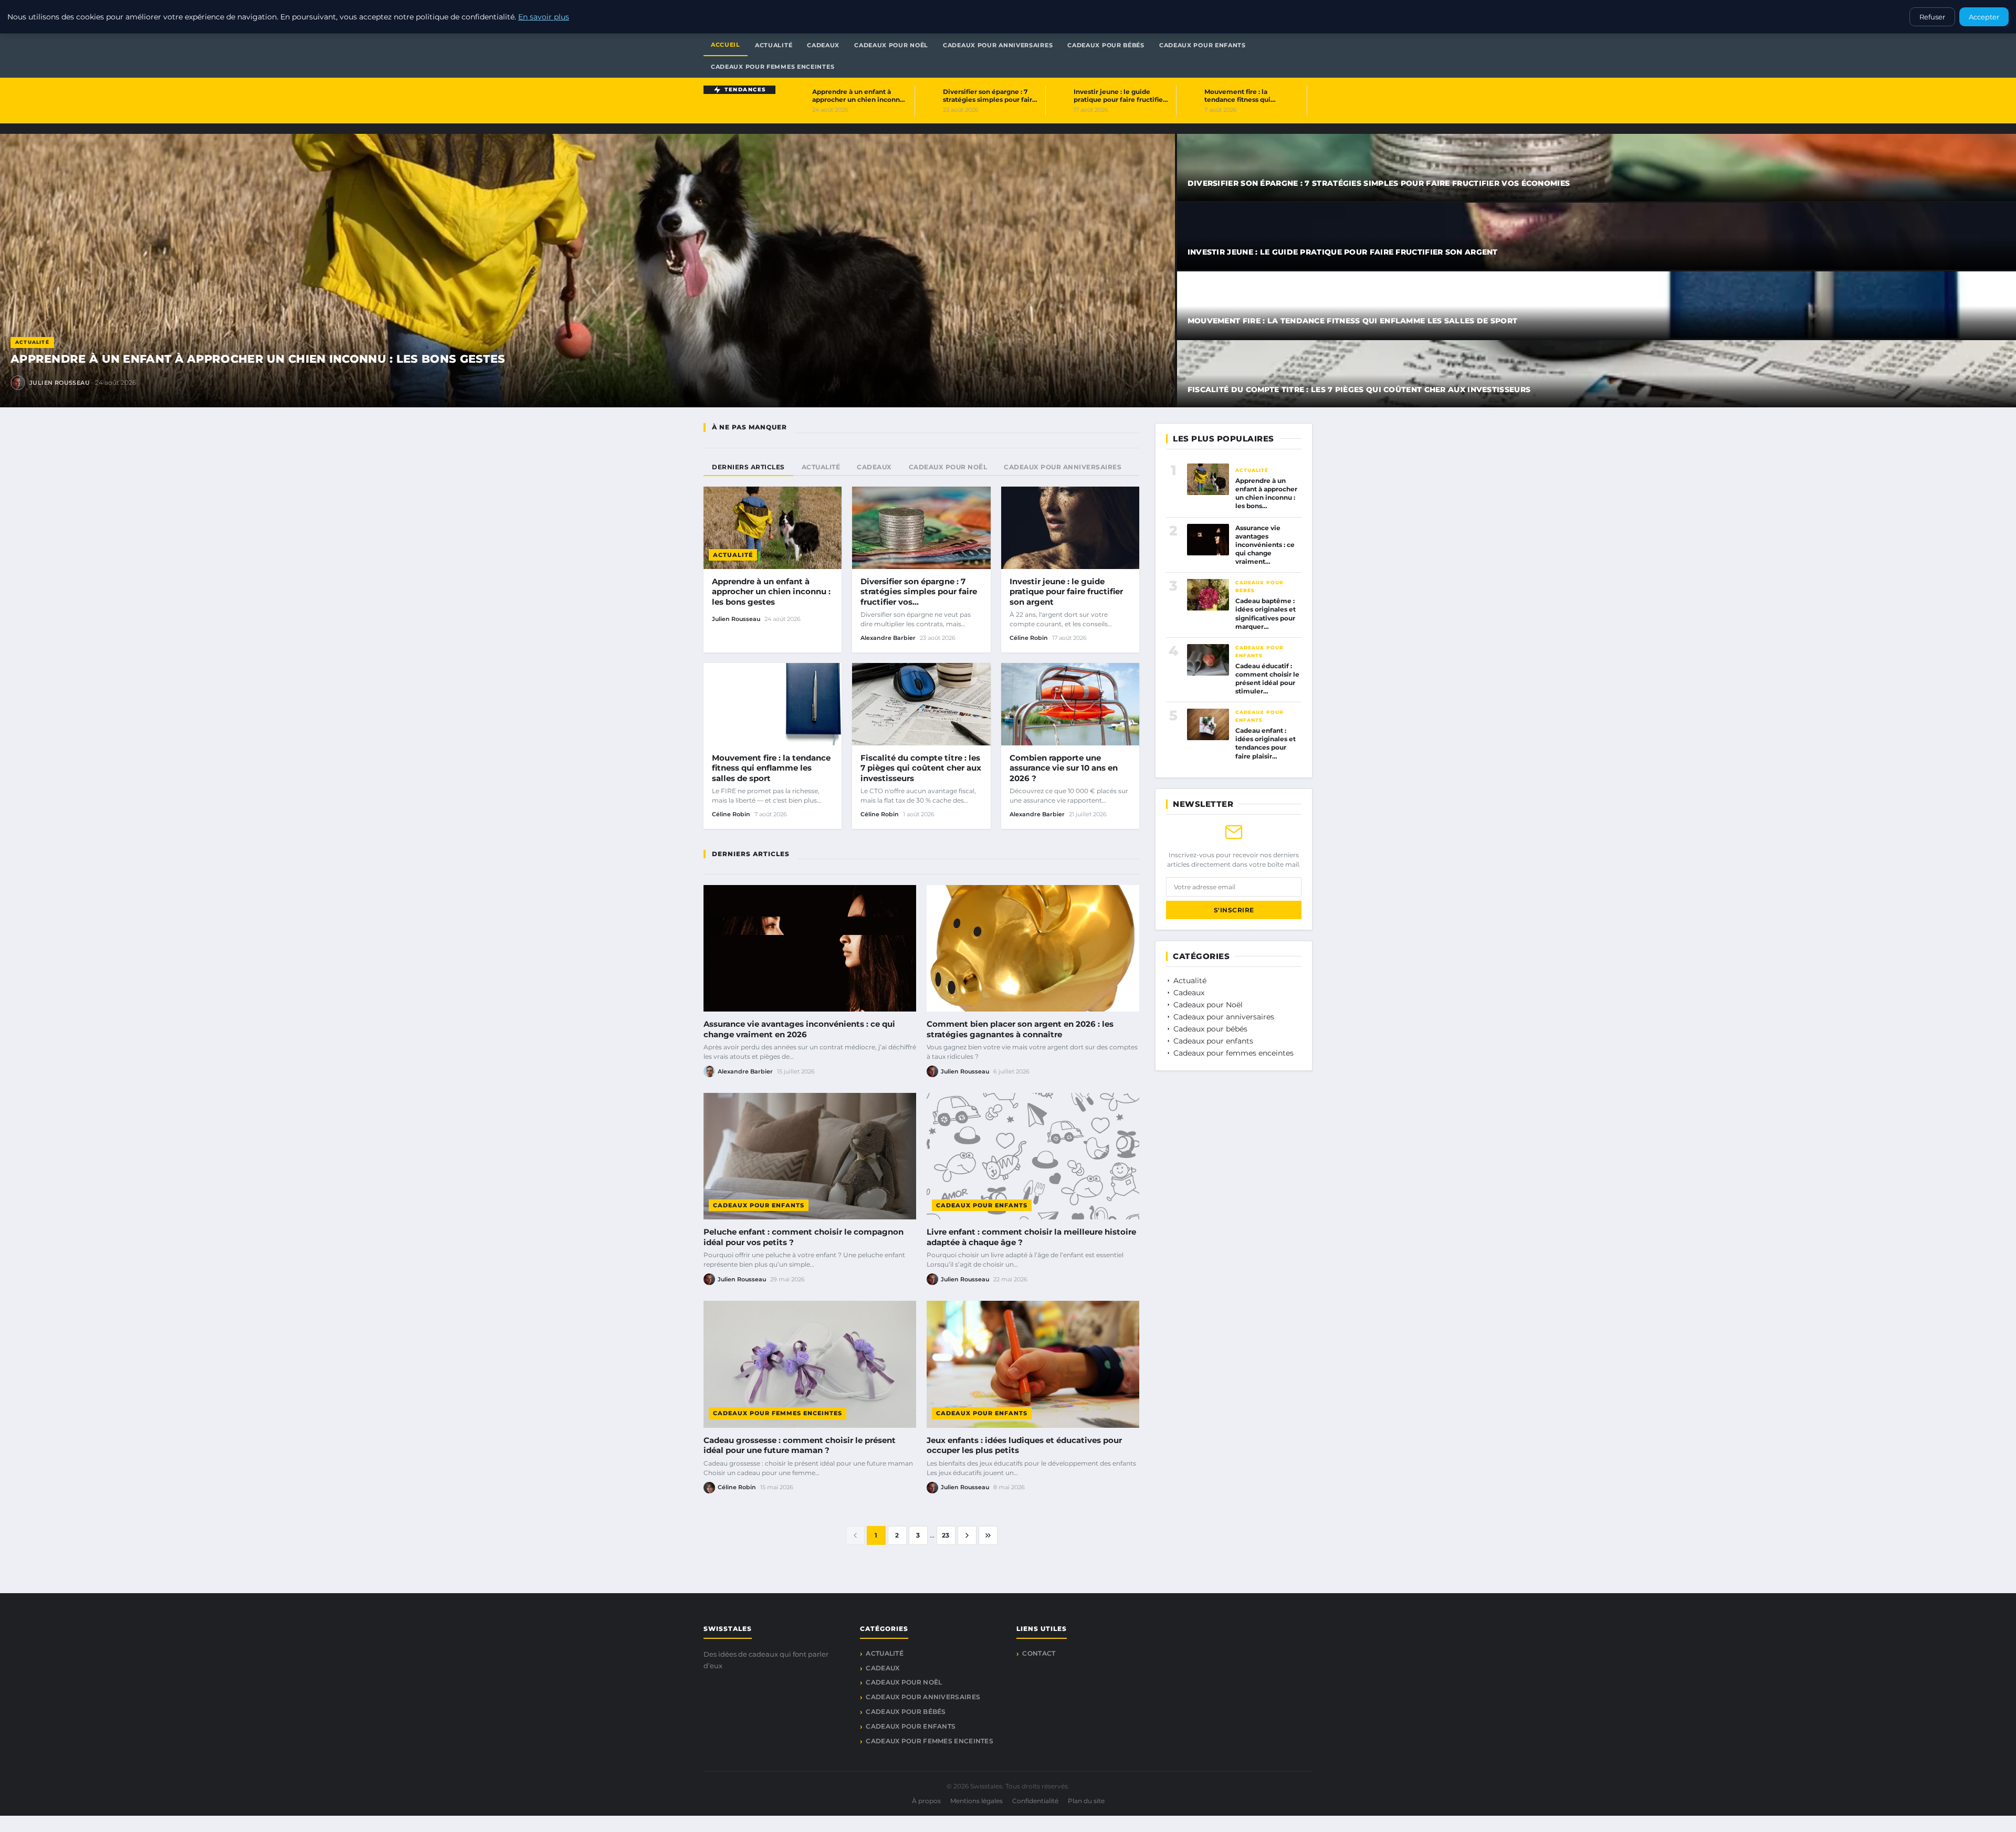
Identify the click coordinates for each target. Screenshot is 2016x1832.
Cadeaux (1188, 993)
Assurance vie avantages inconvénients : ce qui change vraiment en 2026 (799, 1029)
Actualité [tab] (821, 467)
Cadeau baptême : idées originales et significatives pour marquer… (1266, 614)
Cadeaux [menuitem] (823, 45)
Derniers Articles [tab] (748, 467)
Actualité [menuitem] (774, 45)
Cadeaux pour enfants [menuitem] (1203, 45)
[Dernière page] (988, 1535)
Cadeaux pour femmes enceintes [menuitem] (773, 67)
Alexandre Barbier (888, 638)
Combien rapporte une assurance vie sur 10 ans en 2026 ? (1064, 768)
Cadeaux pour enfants (759, 1205)
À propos (926, 1801)
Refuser (1932, 17)
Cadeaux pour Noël (1207, 1005)
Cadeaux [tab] (874, 467)
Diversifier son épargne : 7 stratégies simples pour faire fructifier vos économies (1379, 183)
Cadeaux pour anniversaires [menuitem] (998, 45)
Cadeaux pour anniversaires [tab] (1063, 467)
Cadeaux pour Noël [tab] (948, 467)
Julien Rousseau (60, 383)
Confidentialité (1035, 1801)
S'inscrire (1234, 910)
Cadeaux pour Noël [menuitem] (891, 45)
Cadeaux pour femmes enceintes (778, 1413)
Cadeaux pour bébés (1259, 586)
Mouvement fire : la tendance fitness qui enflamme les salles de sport (1353, 321)
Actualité (32, 342)
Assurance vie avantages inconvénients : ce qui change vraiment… (1265, 545)
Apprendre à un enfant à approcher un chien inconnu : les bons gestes (258, 359)
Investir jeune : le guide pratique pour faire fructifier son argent (1343, 252)
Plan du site (1086, 1801)
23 (946, 1535)
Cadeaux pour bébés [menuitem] (1106, 45)
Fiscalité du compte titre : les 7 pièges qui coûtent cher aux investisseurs (1359, 389)
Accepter (1984, 17)
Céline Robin (1029, 638)
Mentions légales (976, 1801)
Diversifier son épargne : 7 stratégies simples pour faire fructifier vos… (919, 592)
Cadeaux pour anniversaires (1223, 1017)
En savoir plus (544, 17)
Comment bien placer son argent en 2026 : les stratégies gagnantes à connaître (1020, 1029)
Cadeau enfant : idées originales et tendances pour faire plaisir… (1266, 743)
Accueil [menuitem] (726, 45)
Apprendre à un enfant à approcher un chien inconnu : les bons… (1266, 493)
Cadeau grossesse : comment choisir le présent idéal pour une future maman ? (800, 1445)
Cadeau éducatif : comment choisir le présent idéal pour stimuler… (1267, 679)
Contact (1039, 1653)
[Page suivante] (967, 1535)
